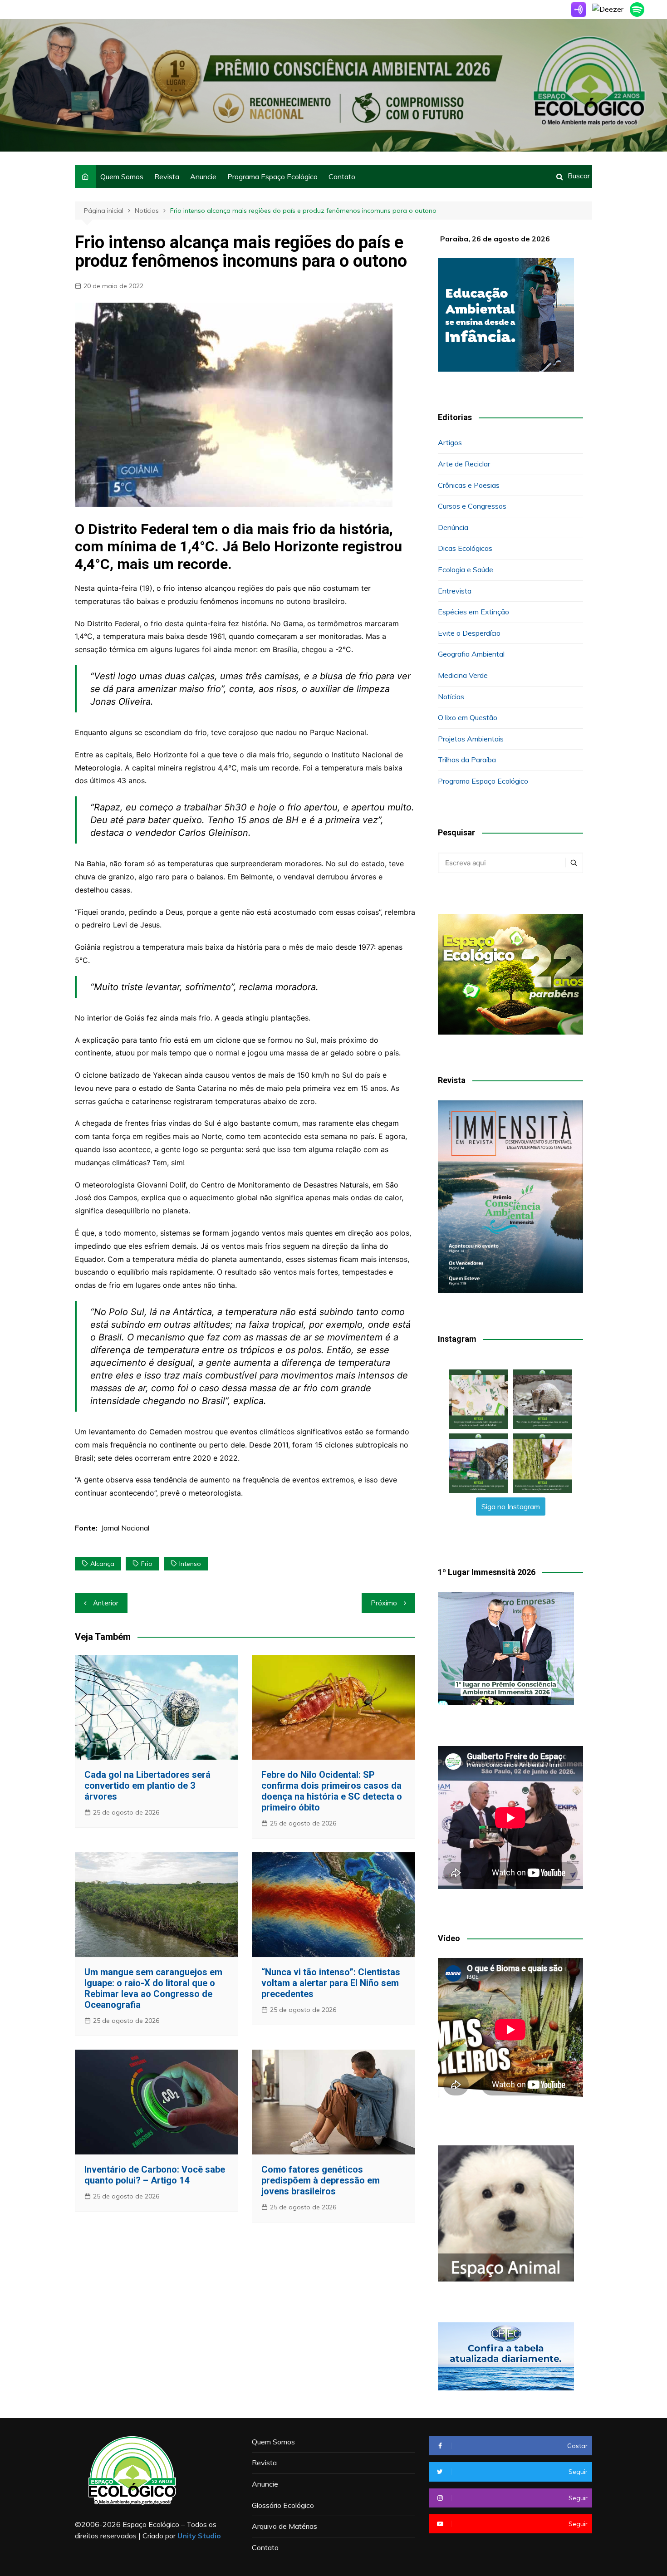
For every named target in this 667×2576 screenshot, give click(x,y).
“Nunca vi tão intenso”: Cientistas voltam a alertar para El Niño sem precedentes (331, 1983)
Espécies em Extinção (473, 612)
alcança (102, 1564)
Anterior (106, 1603)
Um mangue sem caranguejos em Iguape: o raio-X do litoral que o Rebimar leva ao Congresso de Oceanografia (153, 1988)
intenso (190, 1564)
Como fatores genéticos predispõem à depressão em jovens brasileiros (321, 2180)
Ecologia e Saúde (466, 569)
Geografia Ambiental (471, 654)
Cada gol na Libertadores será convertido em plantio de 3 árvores (147, 1786)
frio (147, 1564)
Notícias (451, 697)
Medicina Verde (463, 675)
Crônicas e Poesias (469, 485)
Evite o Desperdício (469, 633)
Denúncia (453, 527)
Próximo (384, 1603)
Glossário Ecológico (283, 2505)
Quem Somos (122, 177)
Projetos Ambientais (471, 739)
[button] (478, 1399)
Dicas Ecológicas (465, 548)
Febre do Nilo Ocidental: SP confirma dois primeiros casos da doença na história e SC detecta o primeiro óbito (332, 1791)
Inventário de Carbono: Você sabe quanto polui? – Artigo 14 (155, 2175)
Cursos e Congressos (472, 506)
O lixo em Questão (468, 717)
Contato (342, 177)
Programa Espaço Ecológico (272, 177)
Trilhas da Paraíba (467, 760)
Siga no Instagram (511, 1506)
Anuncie (203, 177)
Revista (167, 177)
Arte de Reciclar (464, 464)
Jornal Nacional (125, 1528)
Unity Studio (199, 2536)
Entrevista (455, 591)
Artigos (450, 442)
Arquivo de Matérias (284, 2526)
